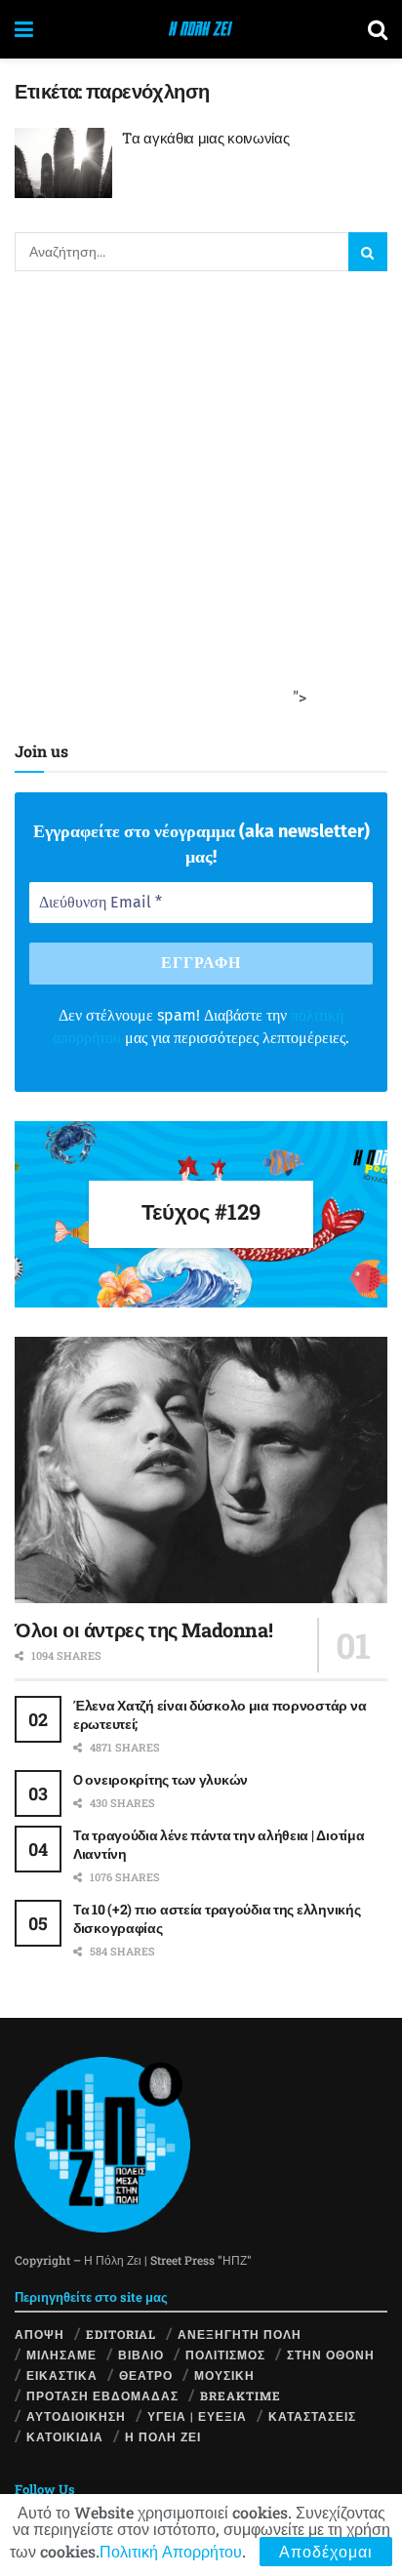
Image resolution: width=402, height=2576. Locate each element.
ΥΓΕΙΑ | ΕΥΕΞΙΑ (197, 2416)
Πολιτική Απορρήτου (171, 2551)
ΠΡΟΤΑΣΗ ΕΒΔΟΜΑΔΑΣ (102, 2395)
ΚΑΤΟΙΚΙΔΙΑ (65, 2436)
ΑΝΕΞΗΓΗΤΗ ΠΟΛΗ (240, 2334)
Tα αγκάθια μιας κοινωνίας (206, 138)
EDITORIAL (121, 2334)
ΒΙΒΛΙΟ (141, 2355)
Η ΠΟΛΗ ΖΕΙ (163, 2436)
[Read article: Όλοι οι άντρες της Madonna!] (201, 1470)
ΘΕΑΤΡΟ (146, 2375)
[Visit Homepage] (201, 29)
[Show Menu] (24, 29)
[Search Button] (378, 29)
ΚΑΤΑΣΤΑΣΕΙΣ (312, 2416)
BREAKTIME (241, 2395)
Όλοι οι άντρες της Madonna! (143, 1630)
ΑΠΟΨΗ (40, 2334)
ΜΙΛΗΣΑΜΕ (61, 2355)
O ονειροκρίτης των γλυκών (161, 1779)
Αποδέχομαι (326, 2551)
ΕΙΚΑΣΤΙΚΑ (62, 2375)
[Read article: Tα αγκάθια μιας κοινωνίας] (63, 163)
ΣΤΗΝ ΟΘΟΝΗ (331, 2355)
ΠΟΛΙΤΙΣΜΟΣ (225, 2355)
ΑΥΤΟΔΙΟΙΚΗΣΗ (76, 2416)
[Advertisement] (201, 502)
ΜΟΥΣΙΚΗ (224, 2375)
